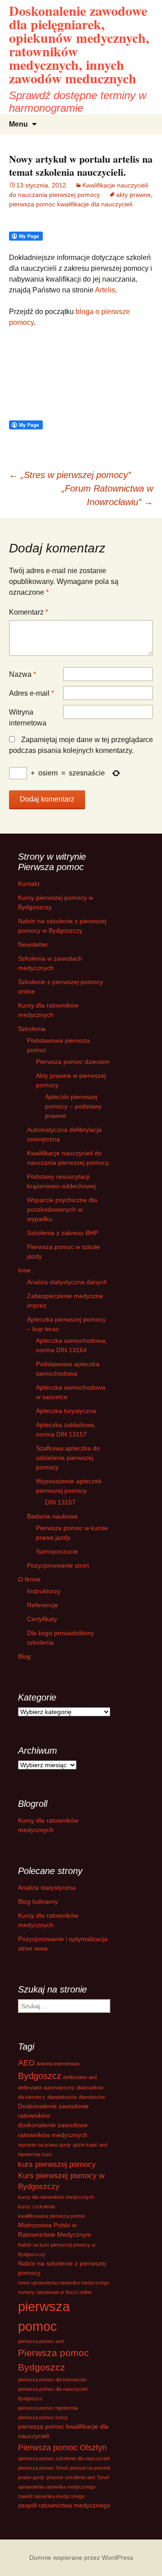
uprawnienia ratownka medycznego (57, 2487)
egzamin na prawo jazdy (45, 2145)
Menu (18, 124)
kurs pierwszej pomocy (57, 2164)
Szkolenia (32, 1029)
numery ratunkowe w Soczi (48, 2292)
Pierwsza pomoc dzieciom (73, 1062)
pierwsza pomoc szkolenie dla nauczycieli (64, 2458)
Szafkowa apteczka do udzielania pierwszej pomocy (68, 1458)
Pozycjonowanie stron (58, 1565)
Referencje (43, 1605)
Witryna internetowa (28, 718)
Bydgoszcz (40, 2076)
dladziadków (90, 2088)
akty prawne (133, 195)
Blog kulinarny (38, 1901)
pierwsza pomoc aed (41, 2341)
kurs (47, 2154)
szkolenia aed (80, 2477)
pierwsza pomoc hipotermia (48, 2408)
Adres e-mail (31, 693)
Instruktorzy (44, 1591)
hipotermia (29, 2154)
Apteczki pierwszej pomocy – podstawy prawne (73, 1106)
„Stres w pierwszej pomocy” (70, 475)
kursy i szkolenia (36, 2207)
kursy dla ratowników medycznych (56, 2197)
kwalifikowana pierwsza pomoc (52, 2216)
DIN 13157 (60, 1502)
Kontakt (29, 884)
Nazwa (22, 674)
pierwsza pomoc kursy (43, 2417)
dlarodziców (92, 2097)
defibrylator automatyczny (46, 2088)
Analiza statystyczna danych (67, 1282)
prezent (55, 2477)
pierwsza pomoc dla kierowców (52, 2380)
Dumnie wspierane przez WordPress (81, 2558)
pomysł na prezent (90, 2468)
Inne (24, 1270)
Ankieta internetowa (58, 2064)
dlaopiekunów (62, 2097)
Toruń (103, 2477)
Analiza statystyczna (47, 1888)
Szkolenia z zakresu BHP (63, 1233)
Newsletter (33, 944)
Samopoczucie (57, 1551)
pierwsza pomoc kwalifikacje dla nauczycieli (71, 204)
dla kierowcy (32, 2097)
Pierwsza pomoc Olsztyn (62, 2447)
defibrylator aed (80, 2077)
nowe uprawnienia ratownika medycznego (64, 2283)
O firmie (29, 1579)
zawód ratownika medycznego (51, 2496)
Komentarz (29, 612)
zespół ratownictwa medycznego (64, 2505)
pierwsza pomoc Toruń (43, 2468)
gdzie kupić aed (90, 2145)
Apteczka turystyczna (66, 1411)
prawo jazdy (31, 2477)
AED (26, 2063)
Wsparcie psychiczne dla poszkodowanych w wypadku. (62, 1209)
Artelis (105, 290)
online (85, 2292)
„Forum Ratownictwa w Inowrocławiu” (107, 495)
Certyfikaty (42, 1619)
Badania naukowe (52, 1516)
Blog (24, 1656)
